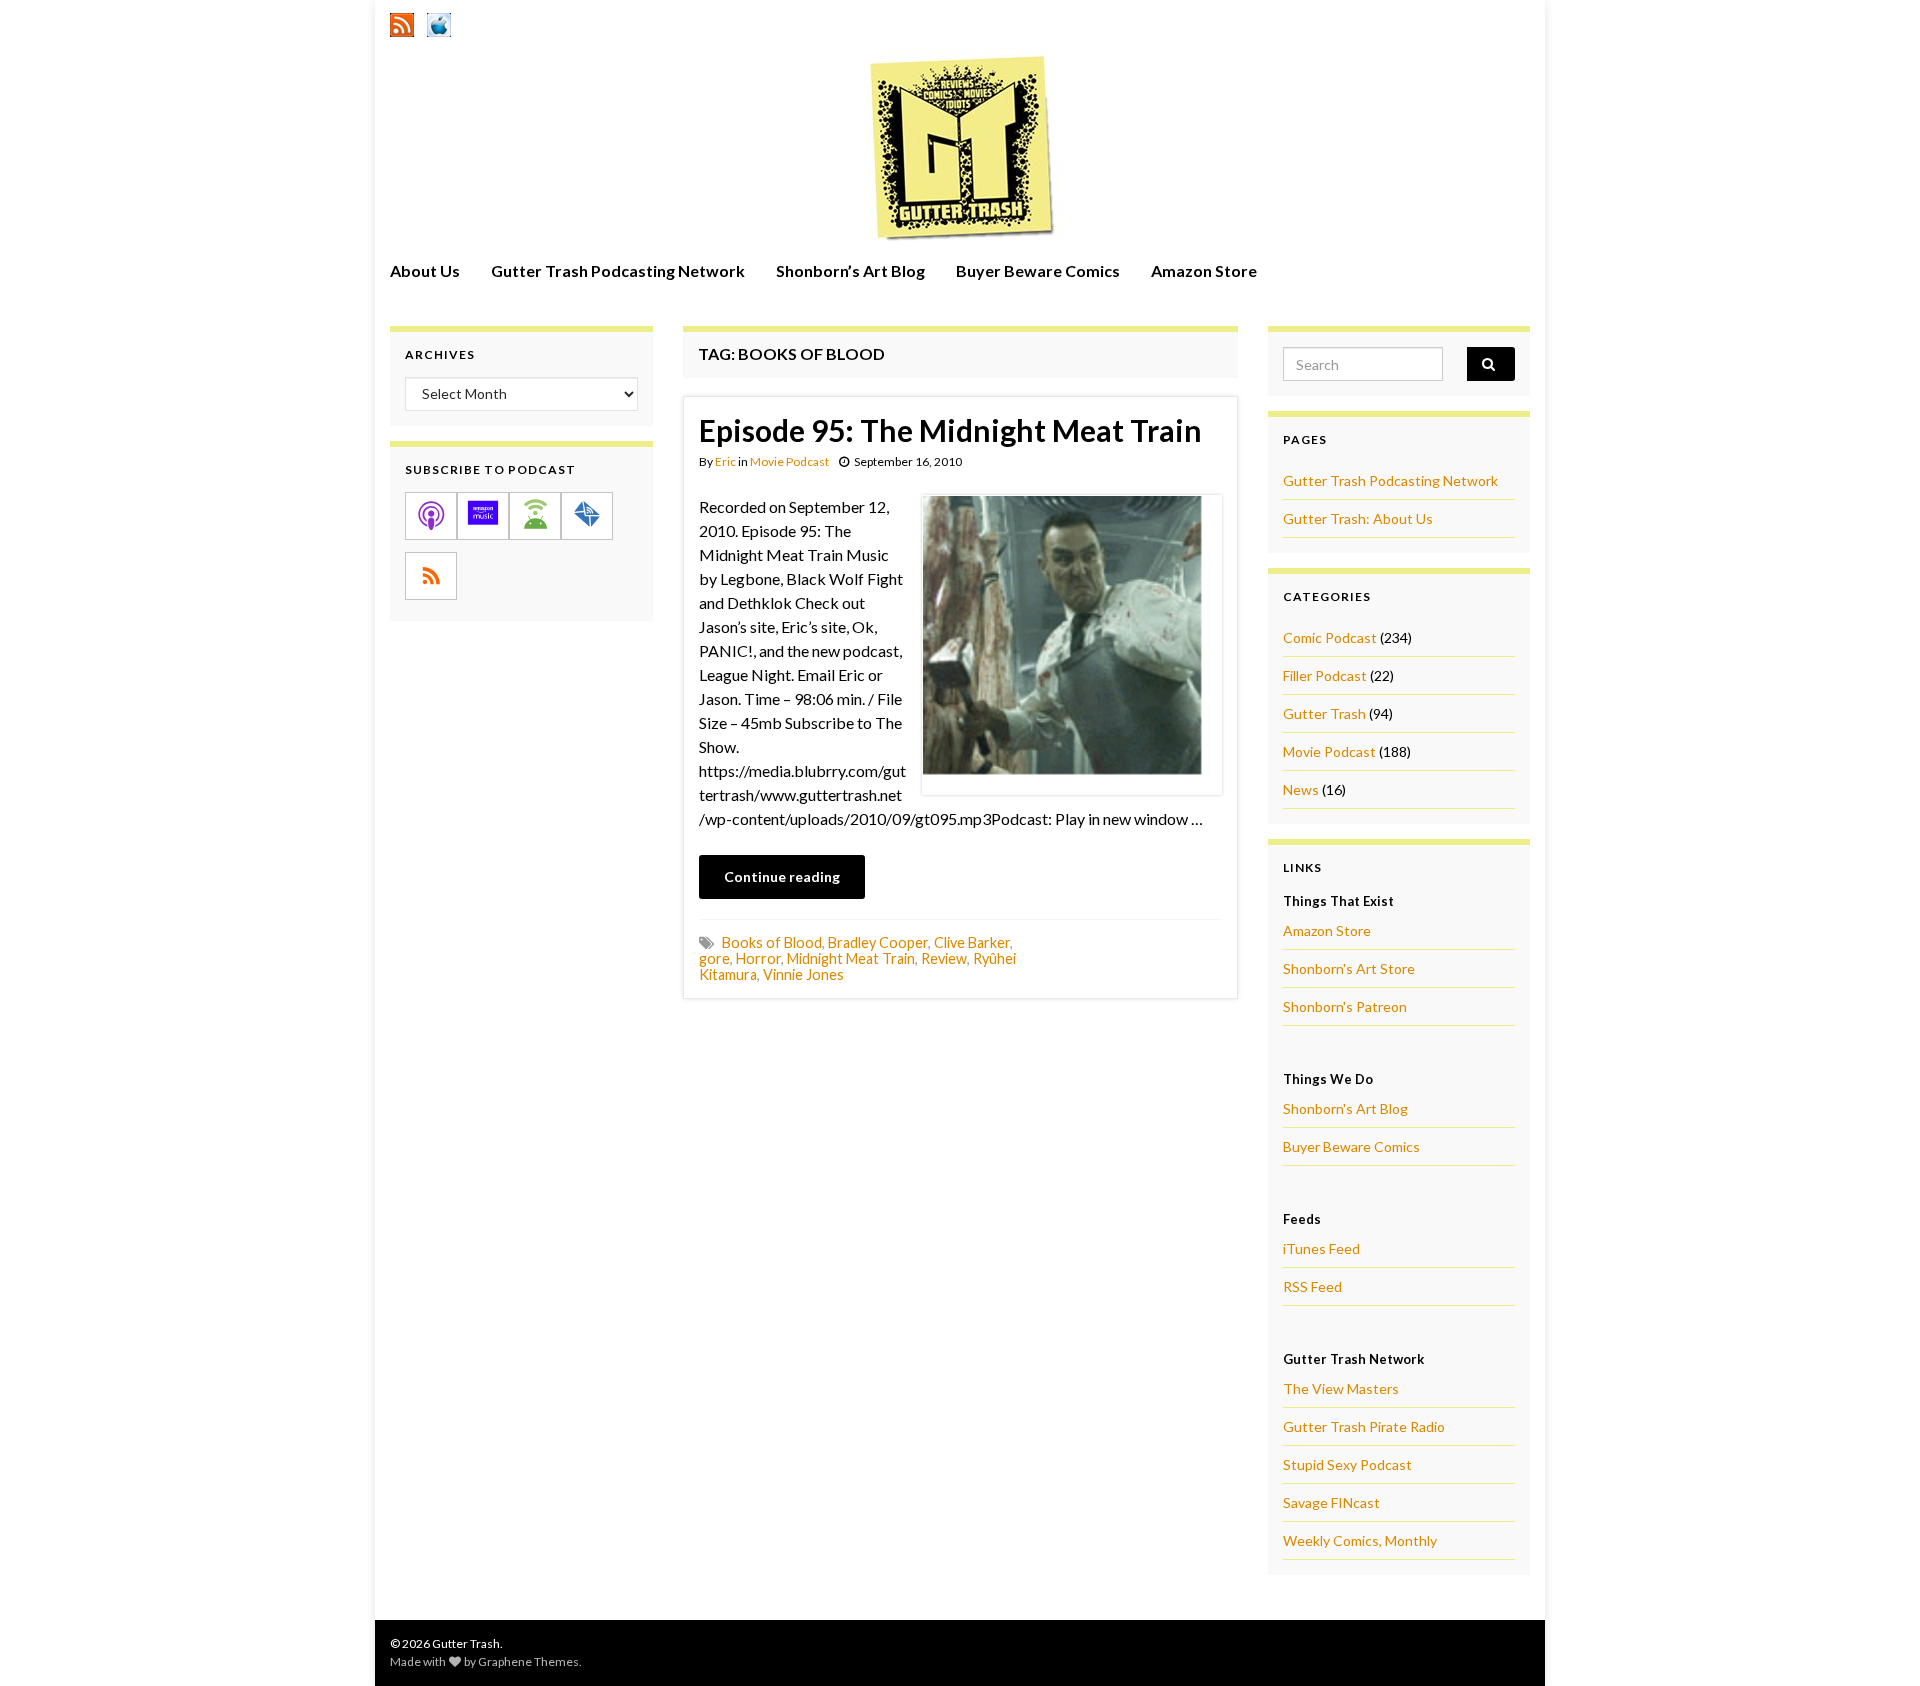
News (1301, 789)
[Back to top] (1875, 1641)
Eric (725, 461)
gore (714, 958)
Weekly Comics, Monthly (1360, 1540)
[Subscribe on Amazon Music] (483, 516)
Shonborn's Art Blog (1345, 1108)
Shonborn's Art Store (1349, 968)
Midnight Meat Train (851, 958)
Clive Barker (972, 942)
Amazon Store (1204, 270)
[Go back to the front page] (960, 147)
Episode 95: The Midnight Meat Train (950, 430)
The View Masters (1341, 1388)
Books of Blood (772, 942)
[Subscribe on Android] (535, 516)
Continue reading (782, 876)
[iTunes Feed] (439, 21)
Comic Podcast (1330, 637)
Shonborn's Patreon (1345, 1006)
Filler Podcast (1325, 675)
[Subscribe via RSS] (431, 576)
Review (944, 958)
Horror (758, 958)
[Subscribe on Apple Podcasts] (431, 516)
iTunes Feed (1321, 1248)
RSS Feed (1312, 1286)
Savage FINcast (1331, 1502)
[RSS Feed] (402, 21)
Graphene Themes (528, 1661)
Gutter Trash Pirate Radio (1364, 1426)
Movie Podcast (789, 461)
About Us (425, 270)
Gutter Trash (1324, 713)
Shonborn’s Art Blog (850, 270)
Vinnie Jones (803, 974)
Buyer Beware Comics (1038, 270)
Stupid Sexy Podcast (1347, 1464)
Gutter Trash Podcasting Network (618, 270)
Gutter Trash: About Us (1358, 518)
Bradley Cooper (878, 942)
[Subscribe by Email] (587, 516)
